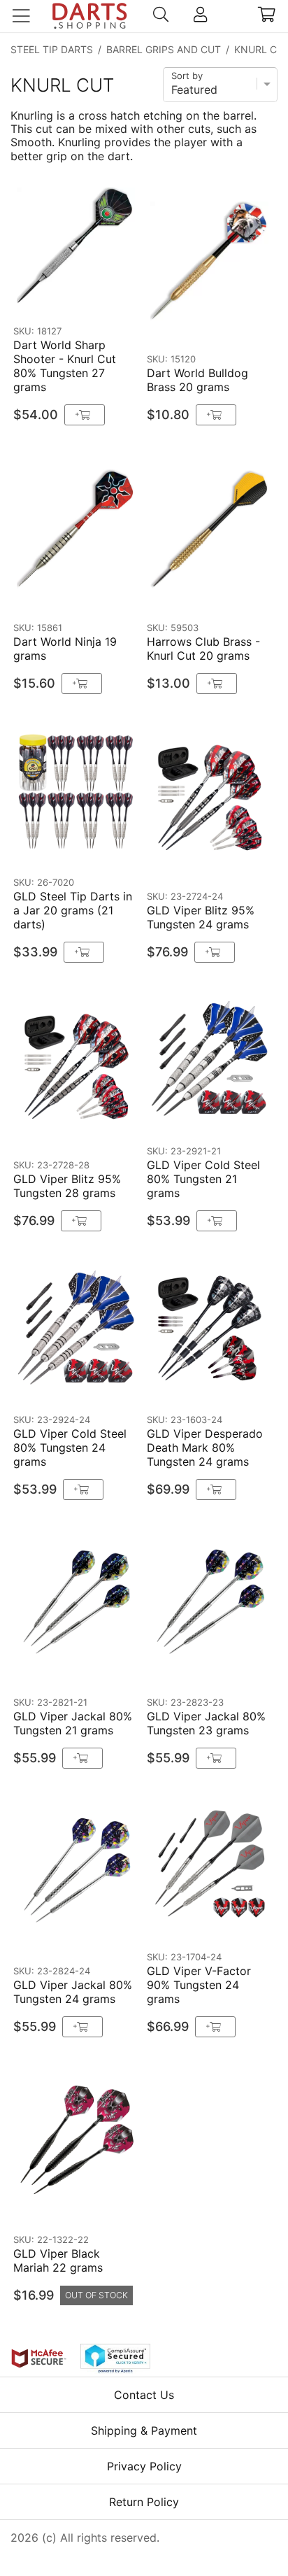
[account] (200, 16)
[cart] (267, 16)
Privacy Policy (144, 2466)
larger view (98, 298)
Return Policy (144, 2502)
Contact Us (144, 2395)
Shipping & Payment (144, 2430)
